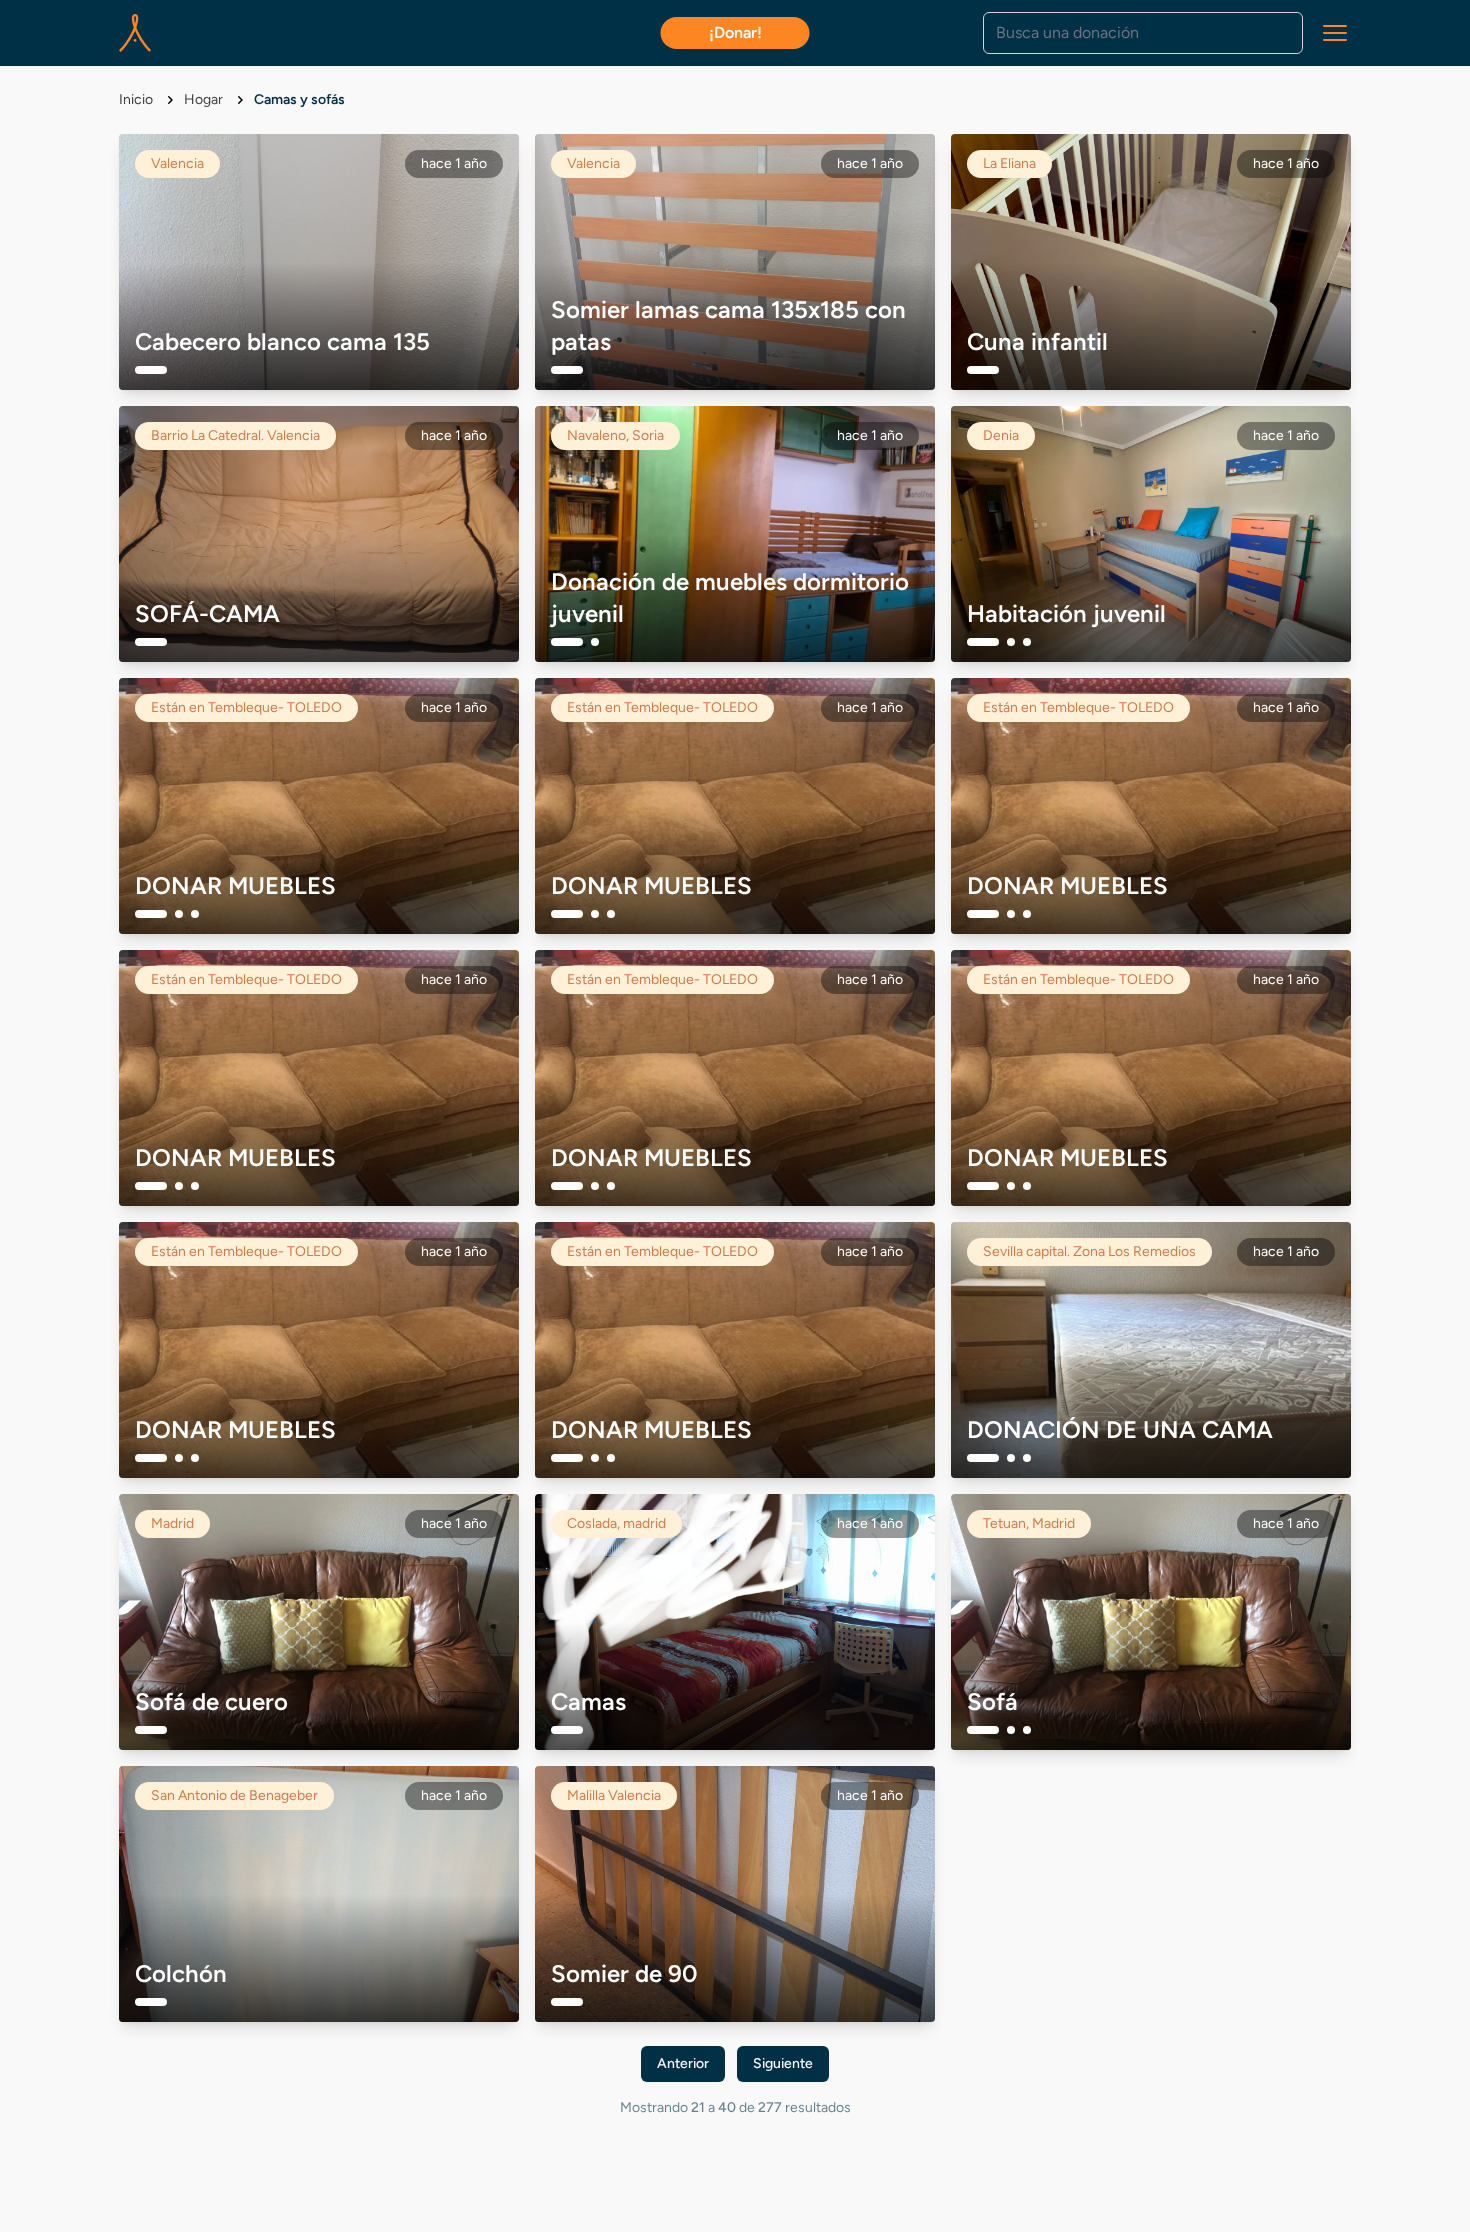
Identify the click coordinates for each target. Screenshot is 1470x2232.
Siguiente (783, 2063)
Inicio (137, 99)
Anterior (683, 2063)
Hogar (205, 99)
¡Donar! (735, 32)
